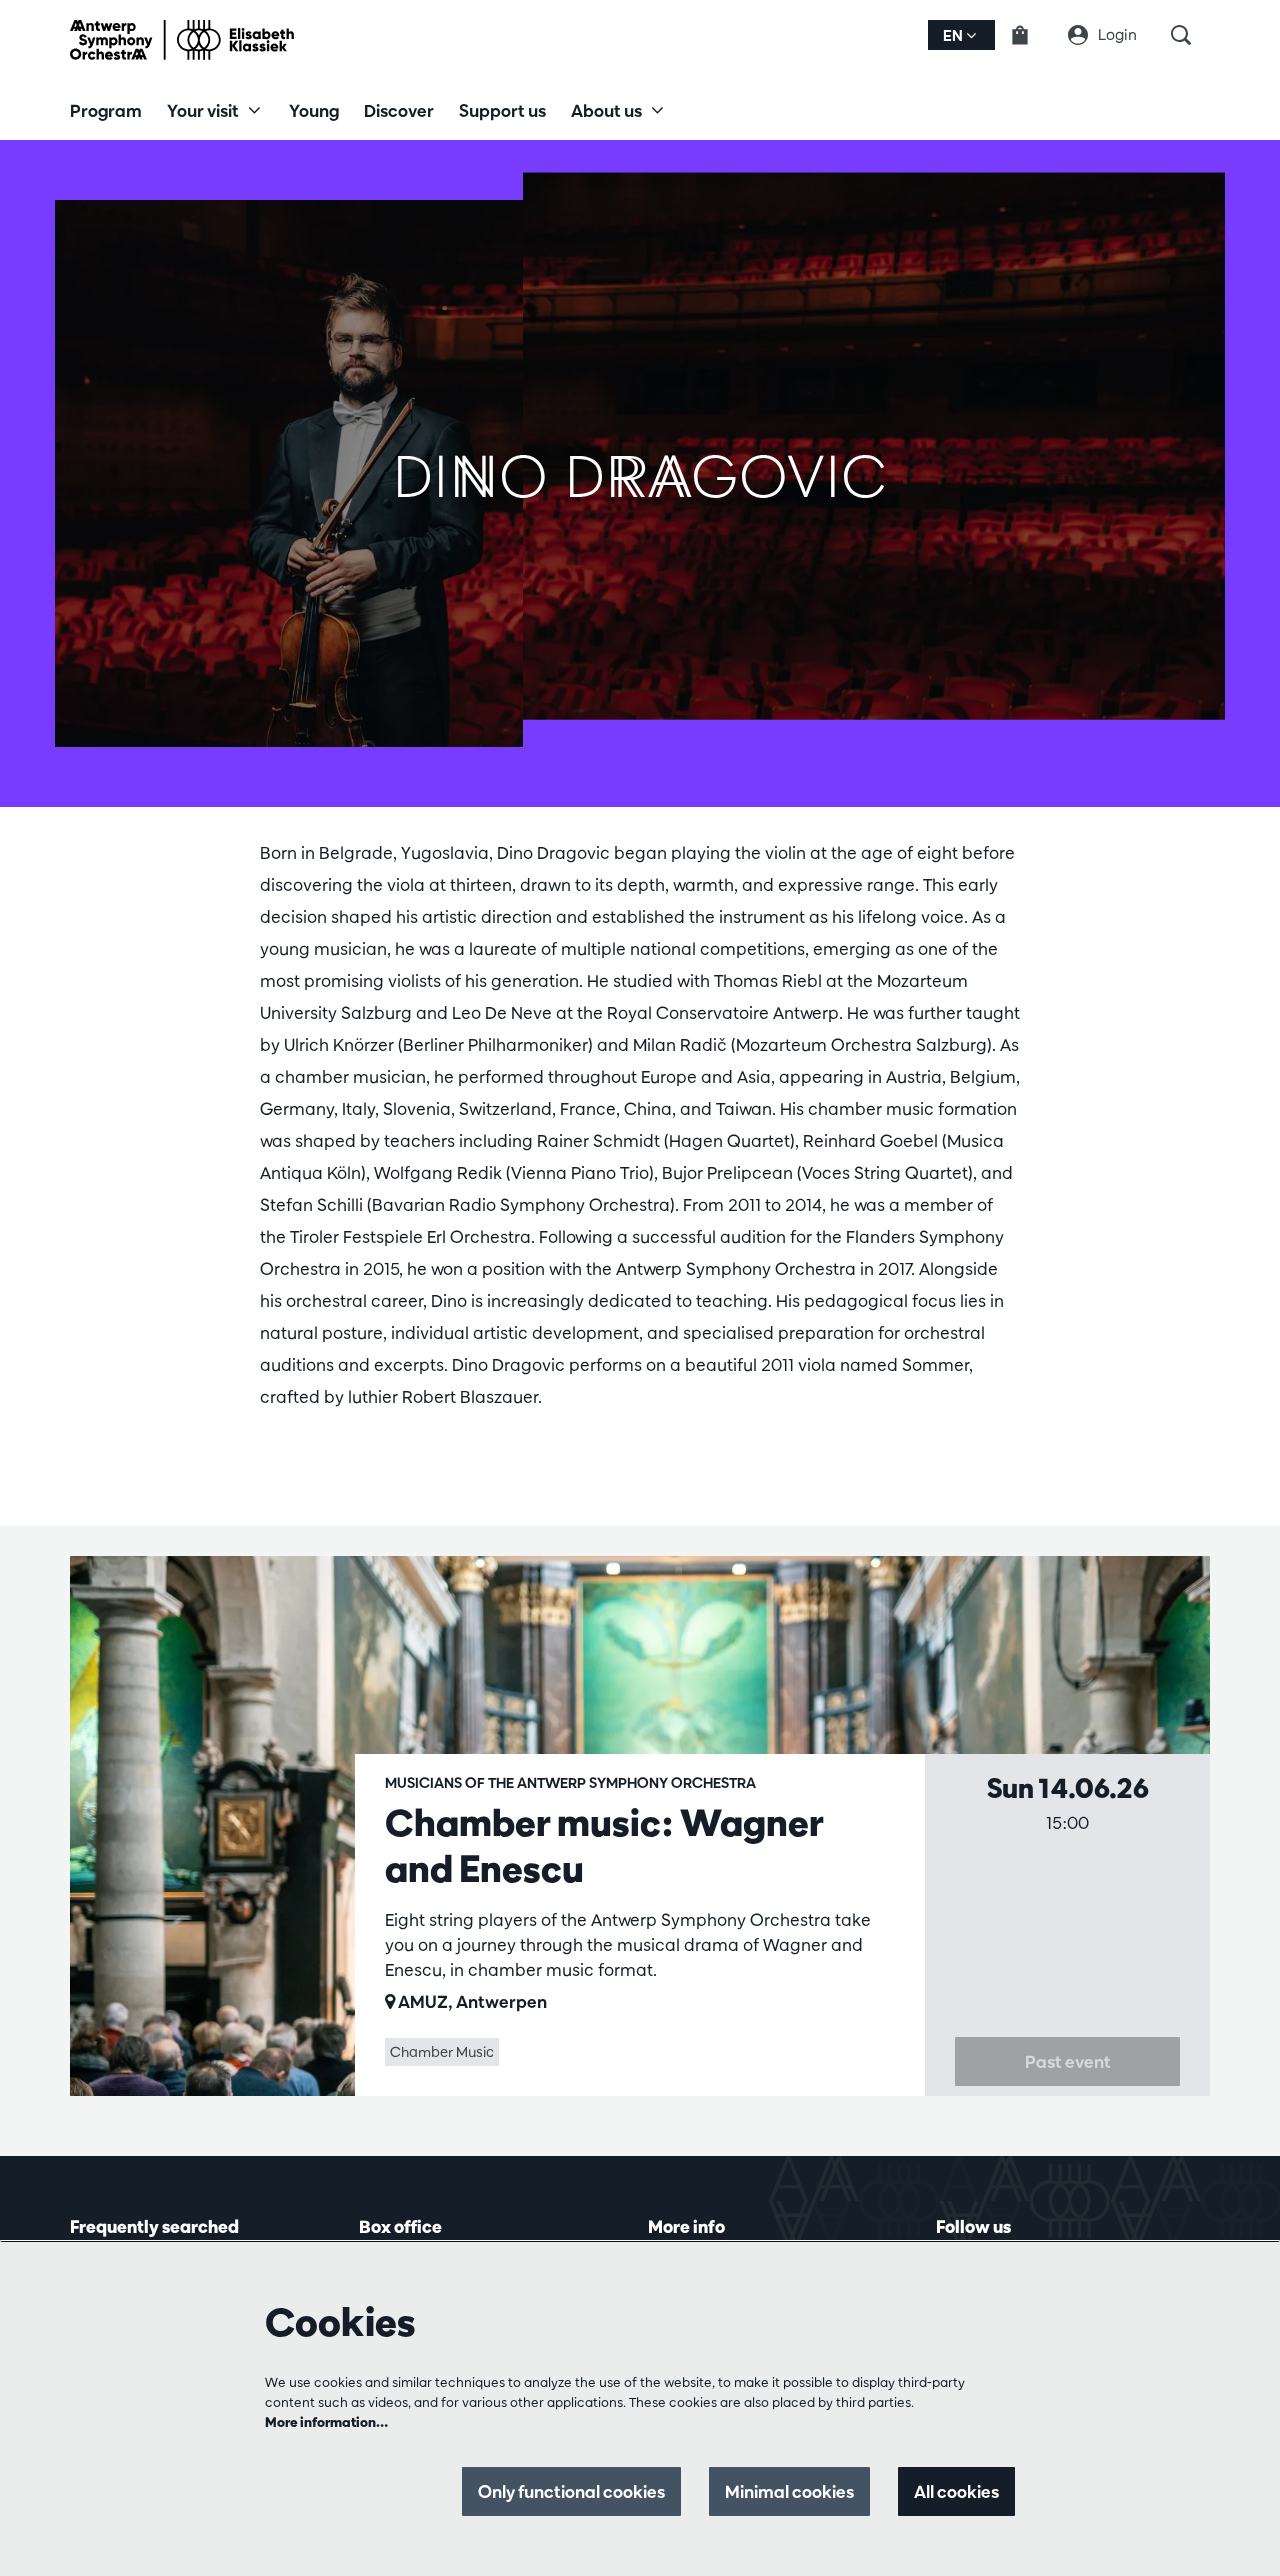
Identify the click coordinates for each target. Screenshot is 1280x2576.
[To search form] (1190, 35)
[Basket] (1032, 35)
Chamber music (442, 2052)
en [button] (954, 35)
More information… (326, 2422)
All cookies (956, 2491)
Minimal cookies (789, 2491)
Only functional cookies (571, 2491)
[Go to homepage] (182, 40)
